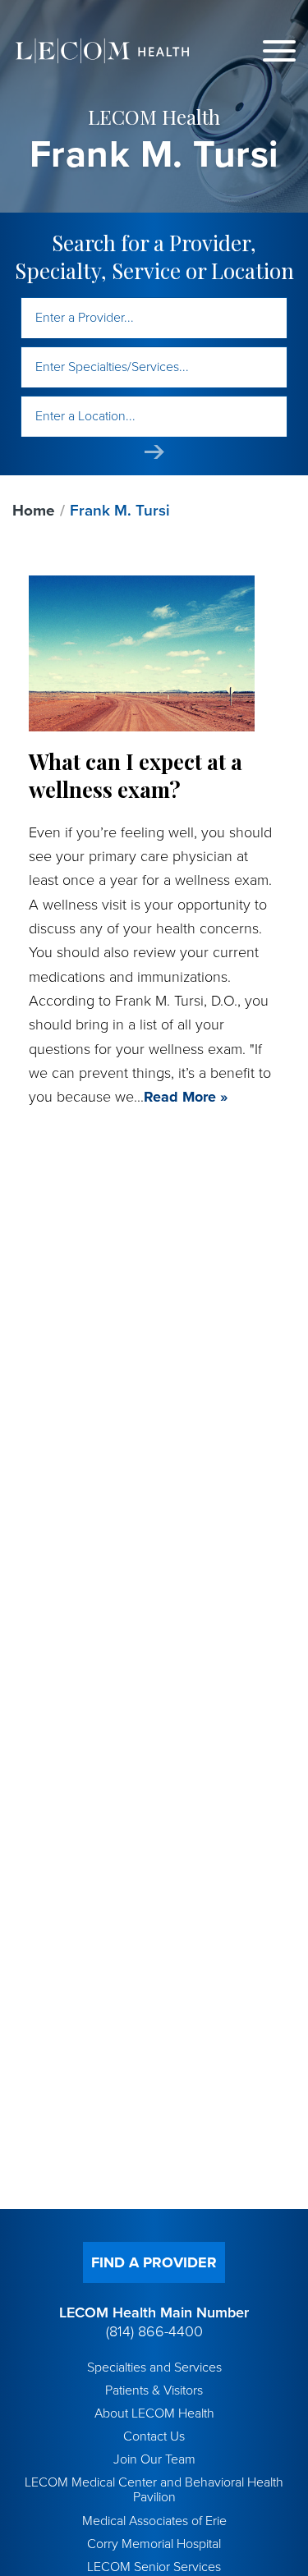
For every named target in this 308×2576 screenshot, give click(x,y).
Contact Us (154, 2436)
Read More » (186, 1097)
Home (34, 511)
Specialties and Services (154, 2367)
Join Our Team (154, 2459)
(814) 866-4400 (154, 2331)
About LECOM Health (154, 2413)
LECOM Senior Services (154, 2567)
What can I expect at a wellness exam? (136, 775)
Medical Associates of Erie (154, 2521)
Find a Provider (154, 2262)
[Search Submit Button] (154, 452)
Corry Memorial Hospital (154, 2544)
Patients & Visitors (154, 2390)
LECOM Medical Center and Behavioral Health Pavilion (154, 2490)
